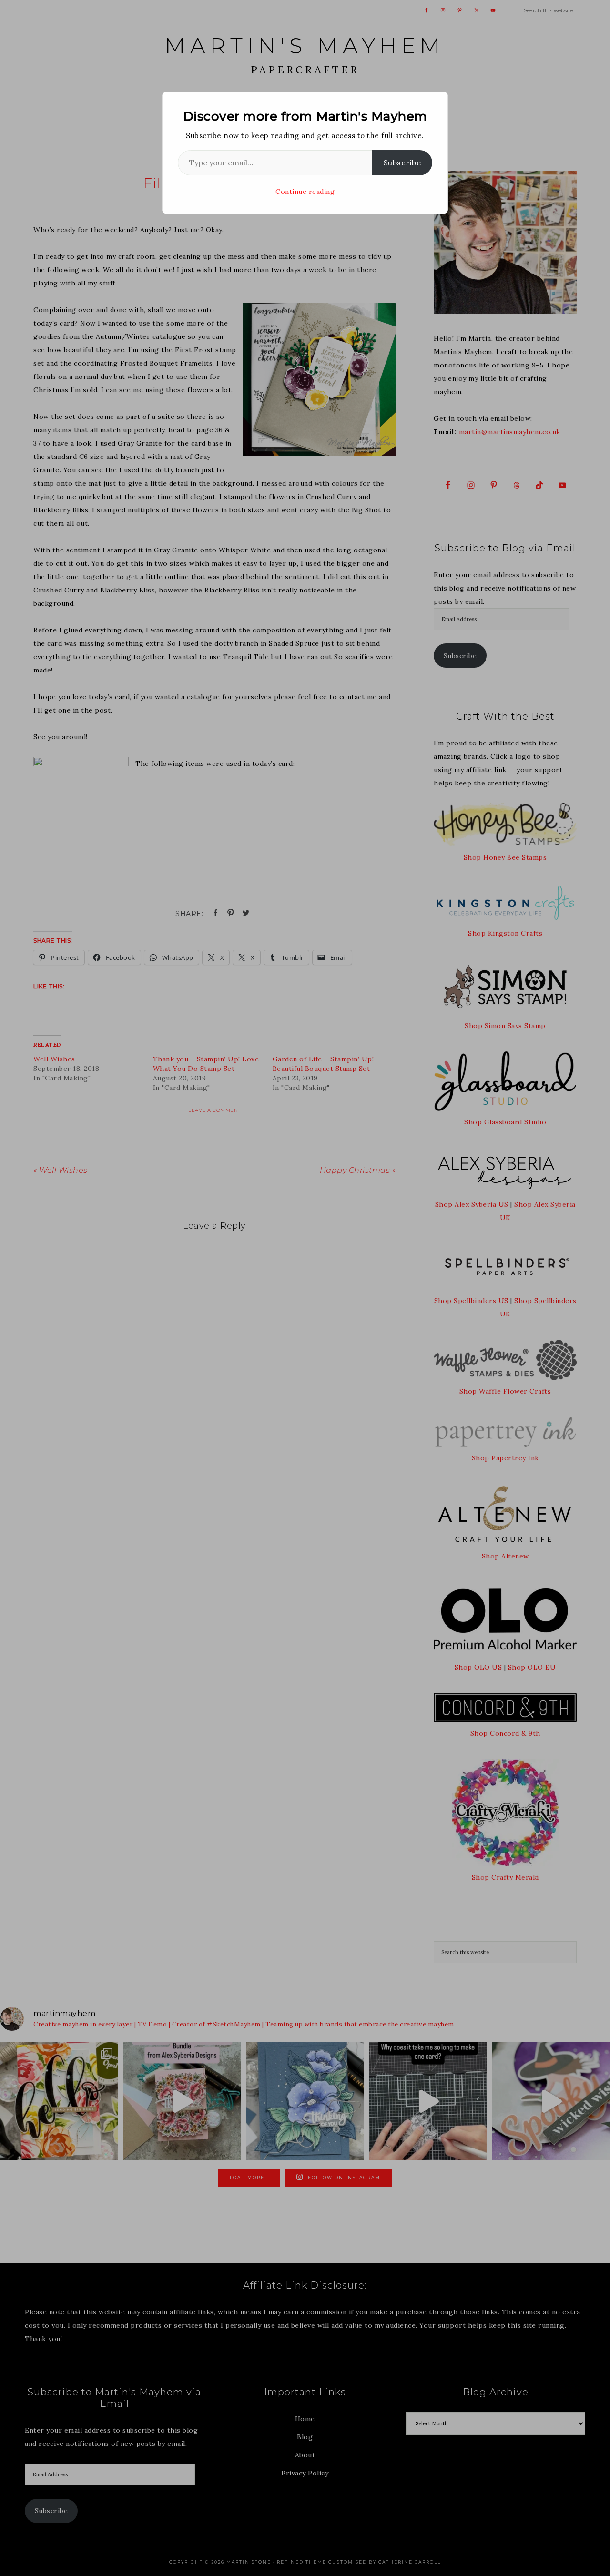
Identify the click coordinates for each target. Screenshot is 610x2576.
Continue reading (305, 192)
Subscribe (402, 163)
